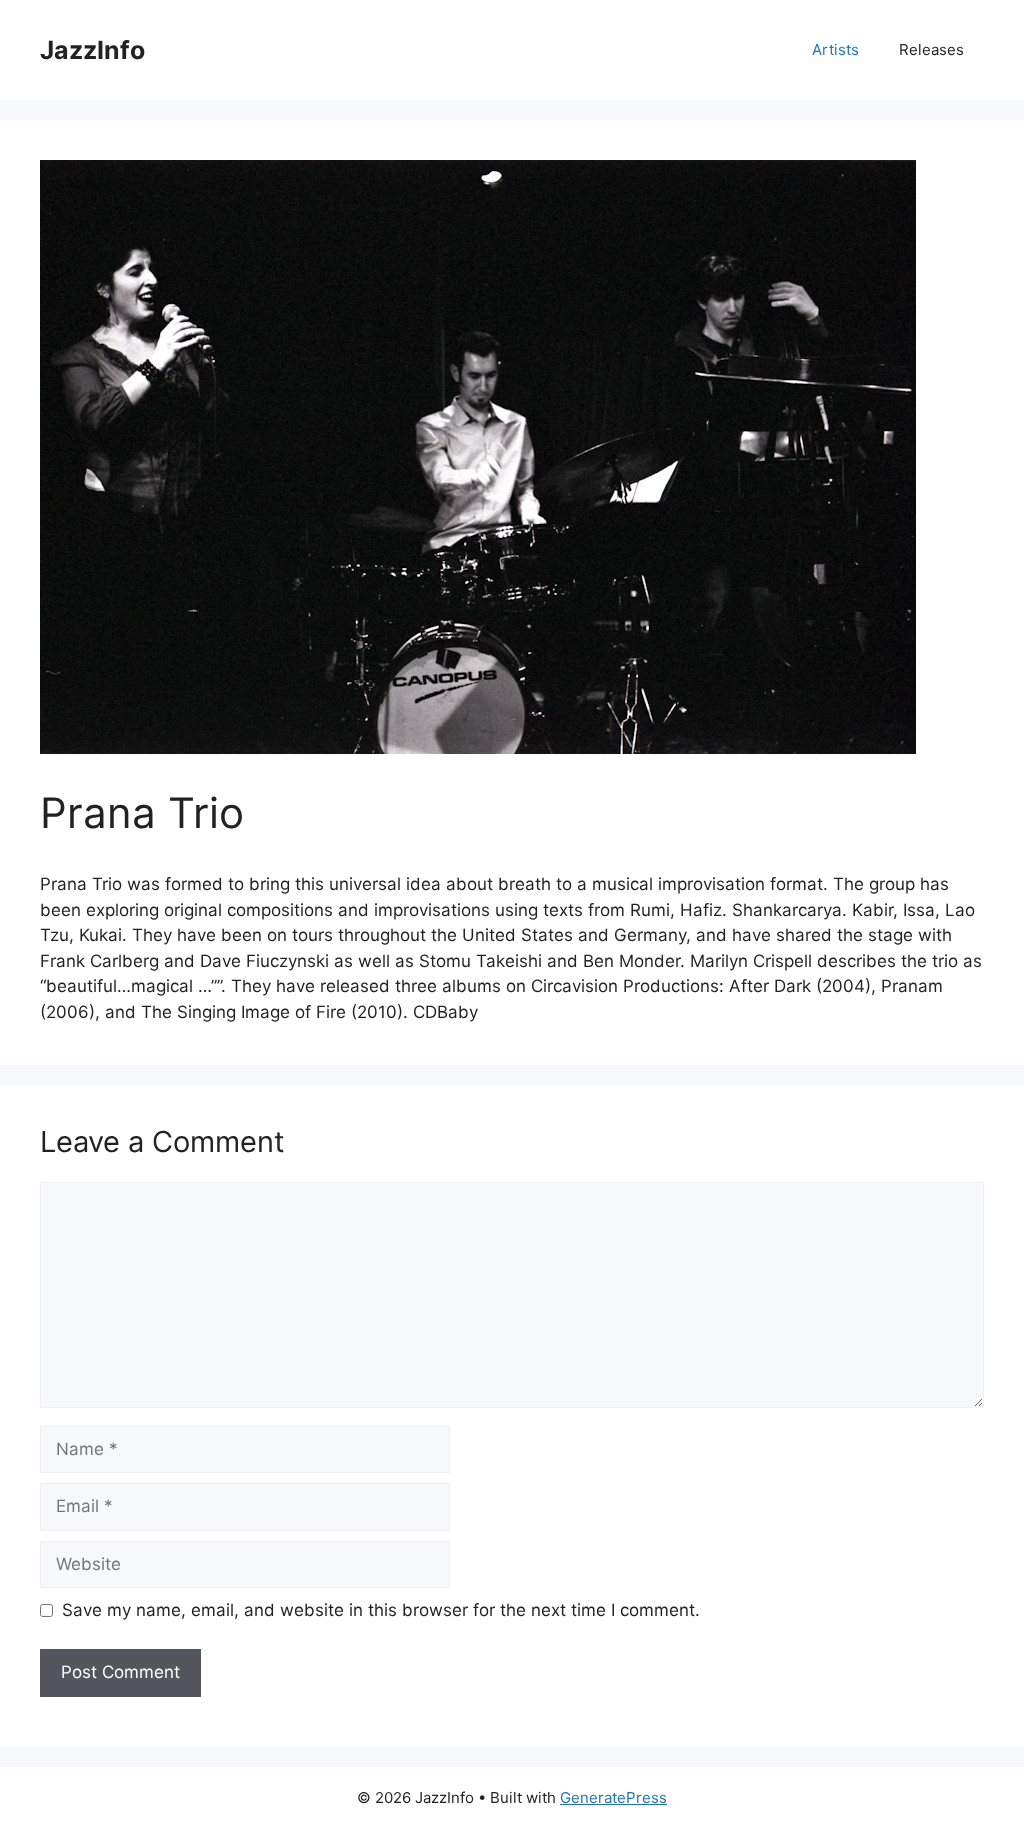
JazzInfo (92, 50)
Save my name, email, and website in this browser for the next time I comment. (381, 1610)
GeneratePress (613, 1797)
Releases (931, 49)
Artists (835, 49)
